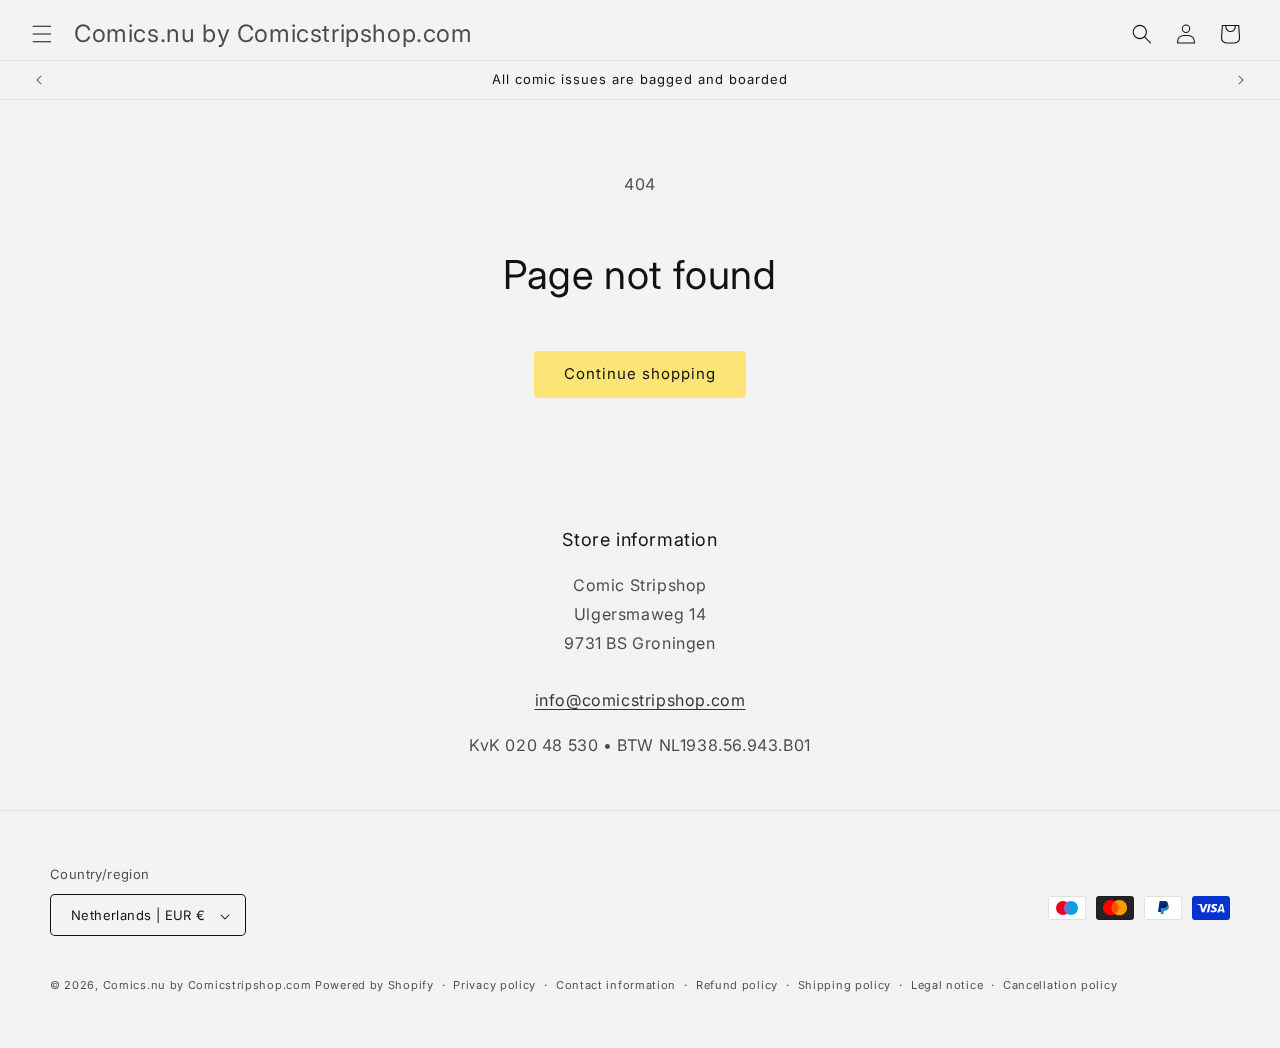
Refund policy (737, 985)
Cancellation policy (1060, 985)
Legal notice (947, 985)
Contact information (616, 985)
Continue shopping (640, 373)
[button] (42, 34)
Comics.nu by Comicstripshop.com (207, 986)
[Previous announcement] (39, 80)
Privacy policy (494, 985)
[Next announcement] (1241, 80)
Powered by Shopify (374, 986)
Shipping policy (845, 985)
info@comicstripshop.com (640, 701)
